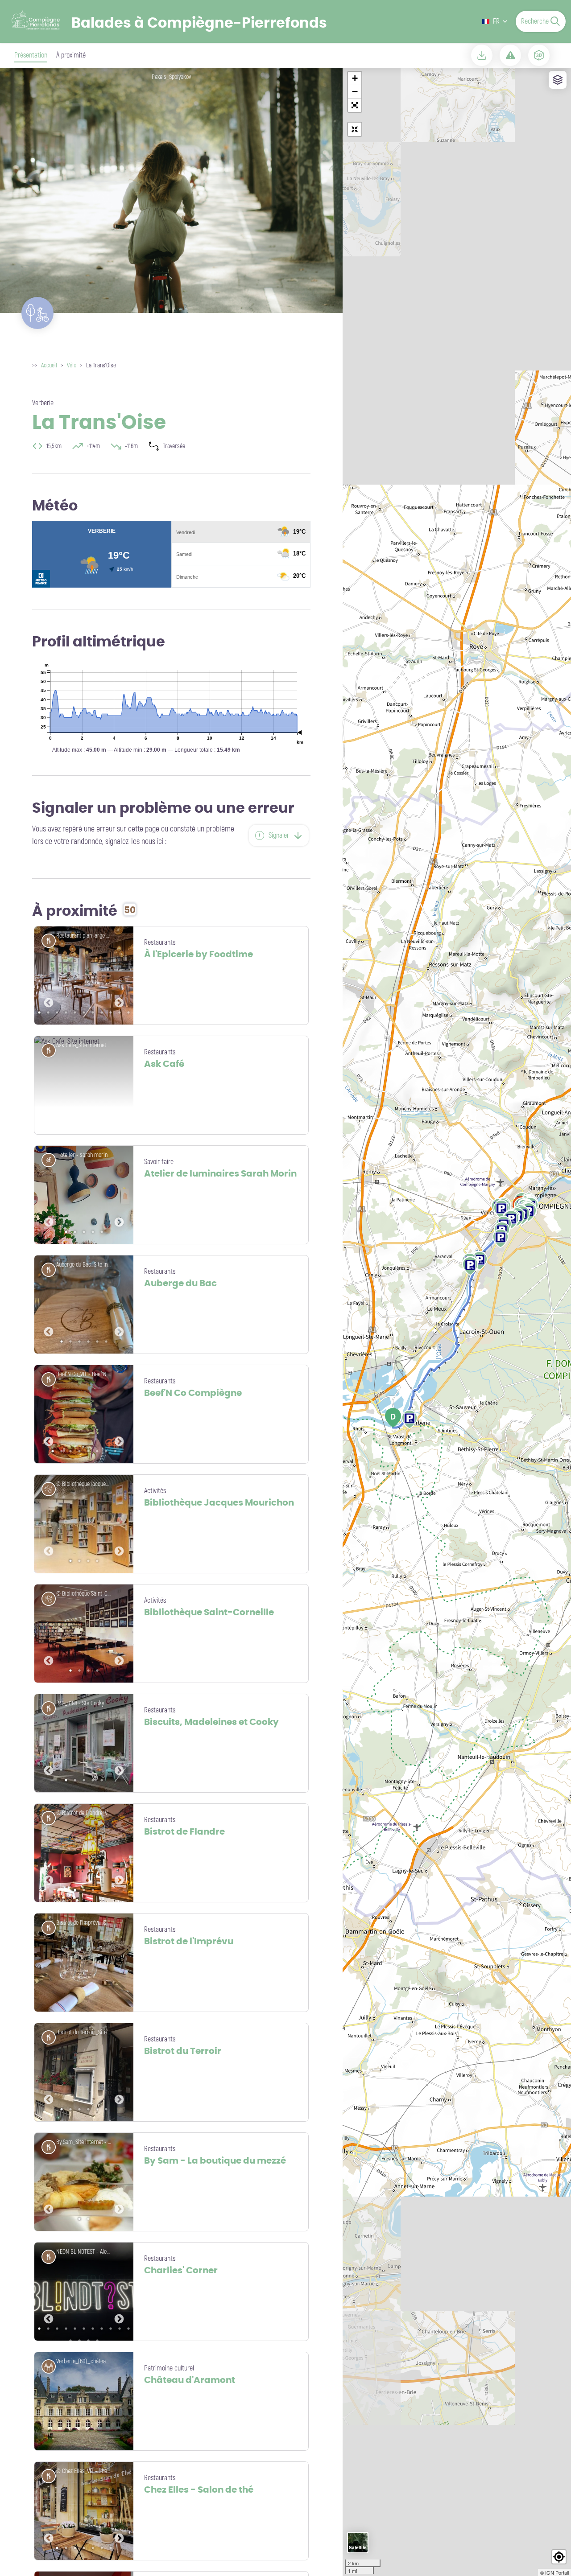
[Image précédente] (49, 975)
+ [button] (355, 78)
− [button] (355, 92)
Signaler (279, 835)
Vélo (72, 365)
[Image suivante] (119, 975)
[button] (355, 105)
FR (496, 21)
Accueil (49, 365)
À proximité (71, 55)
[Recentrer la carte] (355, 129)
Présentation (31, 55)
